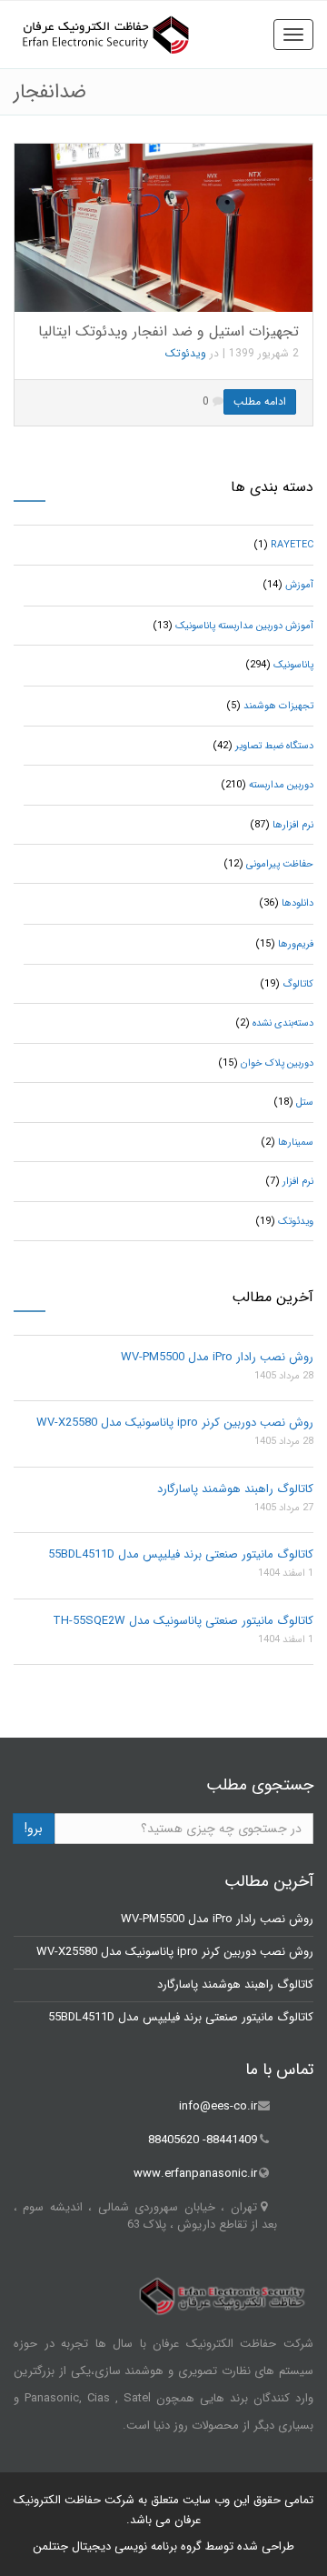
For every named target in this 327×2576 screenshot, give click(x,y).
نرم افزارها (293, 825)
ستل (305, 1103)
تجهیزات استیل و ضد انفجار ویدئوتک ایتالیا (168, 331)
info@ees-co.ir (218, 2106)
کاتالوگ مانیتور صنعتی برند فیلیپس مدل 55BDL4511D (181, 1554)
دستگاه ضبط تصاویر (274, 746)
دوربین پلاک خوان (277, 1063)
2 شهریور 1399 (264, 353)
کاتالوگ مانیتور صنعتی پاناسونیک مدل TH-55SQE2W (183, 1621)
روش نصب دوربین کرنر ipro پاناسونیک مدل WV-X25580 (175, 1423)
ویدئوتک (186, 353)
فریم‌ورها (296, 944)
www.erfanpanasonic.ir (195, 2174)
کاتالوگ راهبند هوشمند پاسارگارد (235, 1489)
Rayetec (292, 545)
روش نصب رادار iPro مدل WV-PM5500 (217, 1357)
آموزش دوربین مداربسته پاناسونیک (244, 626)
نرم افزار (298, 1182)
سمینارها (296, 1143)
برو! (34, 1829)
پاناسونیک (293, 665)
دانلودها (297, 903)
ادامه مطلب (260, 401)
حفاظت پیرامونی (280, 864)
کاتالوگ (298, 984)
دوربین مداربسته (281, 785)
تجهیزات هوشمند (278, 706)
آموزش (299, 585)
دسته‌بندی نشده (283, 1023)
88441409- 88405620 (203, 2140)
